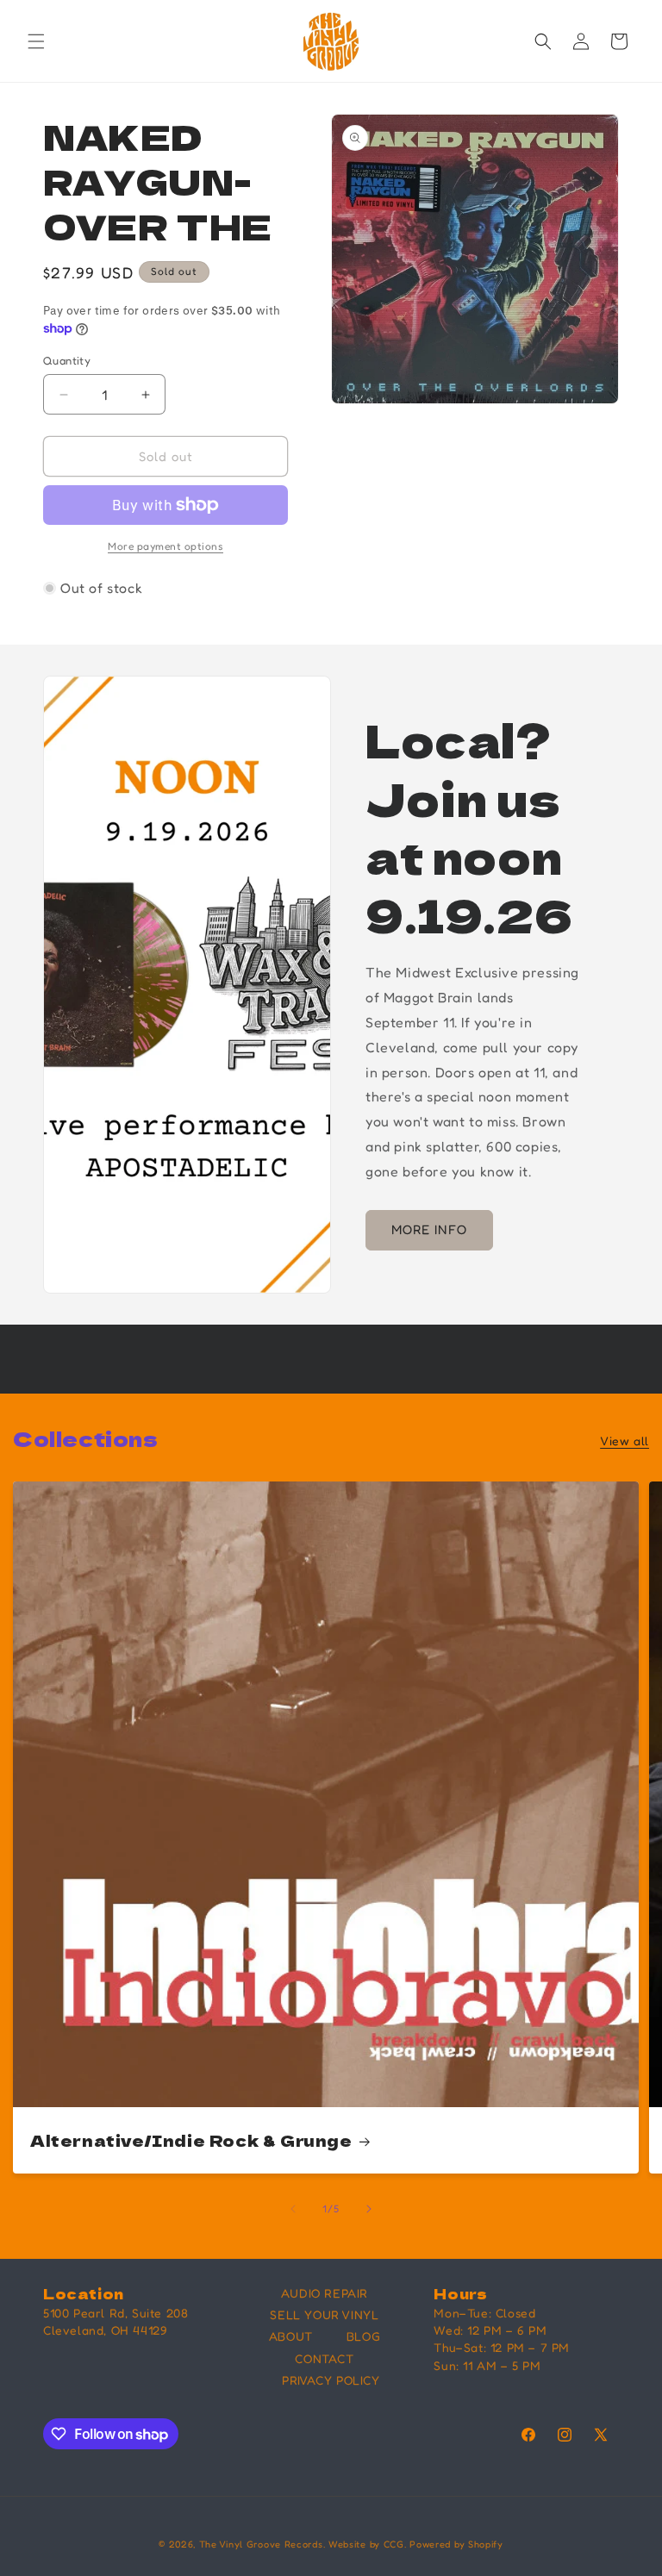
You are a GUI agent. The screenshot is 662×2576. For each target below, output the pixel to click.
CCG (394, 2544)
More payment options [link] (165, 546)
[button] (36, 41)
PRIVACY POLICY (331, 2380)
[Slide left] (293, 2209)
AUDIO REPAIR (325, 2293)
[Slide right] (369, 2209)
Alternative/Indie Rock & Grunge (191, 2140)
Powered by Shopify (456, 2544)
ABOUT (291, 2336)
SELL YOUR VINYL (324, 2314)
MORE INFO (429, 1229)
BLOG (363, 2336)
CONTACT (324, 2358)
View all (625, 1441)
